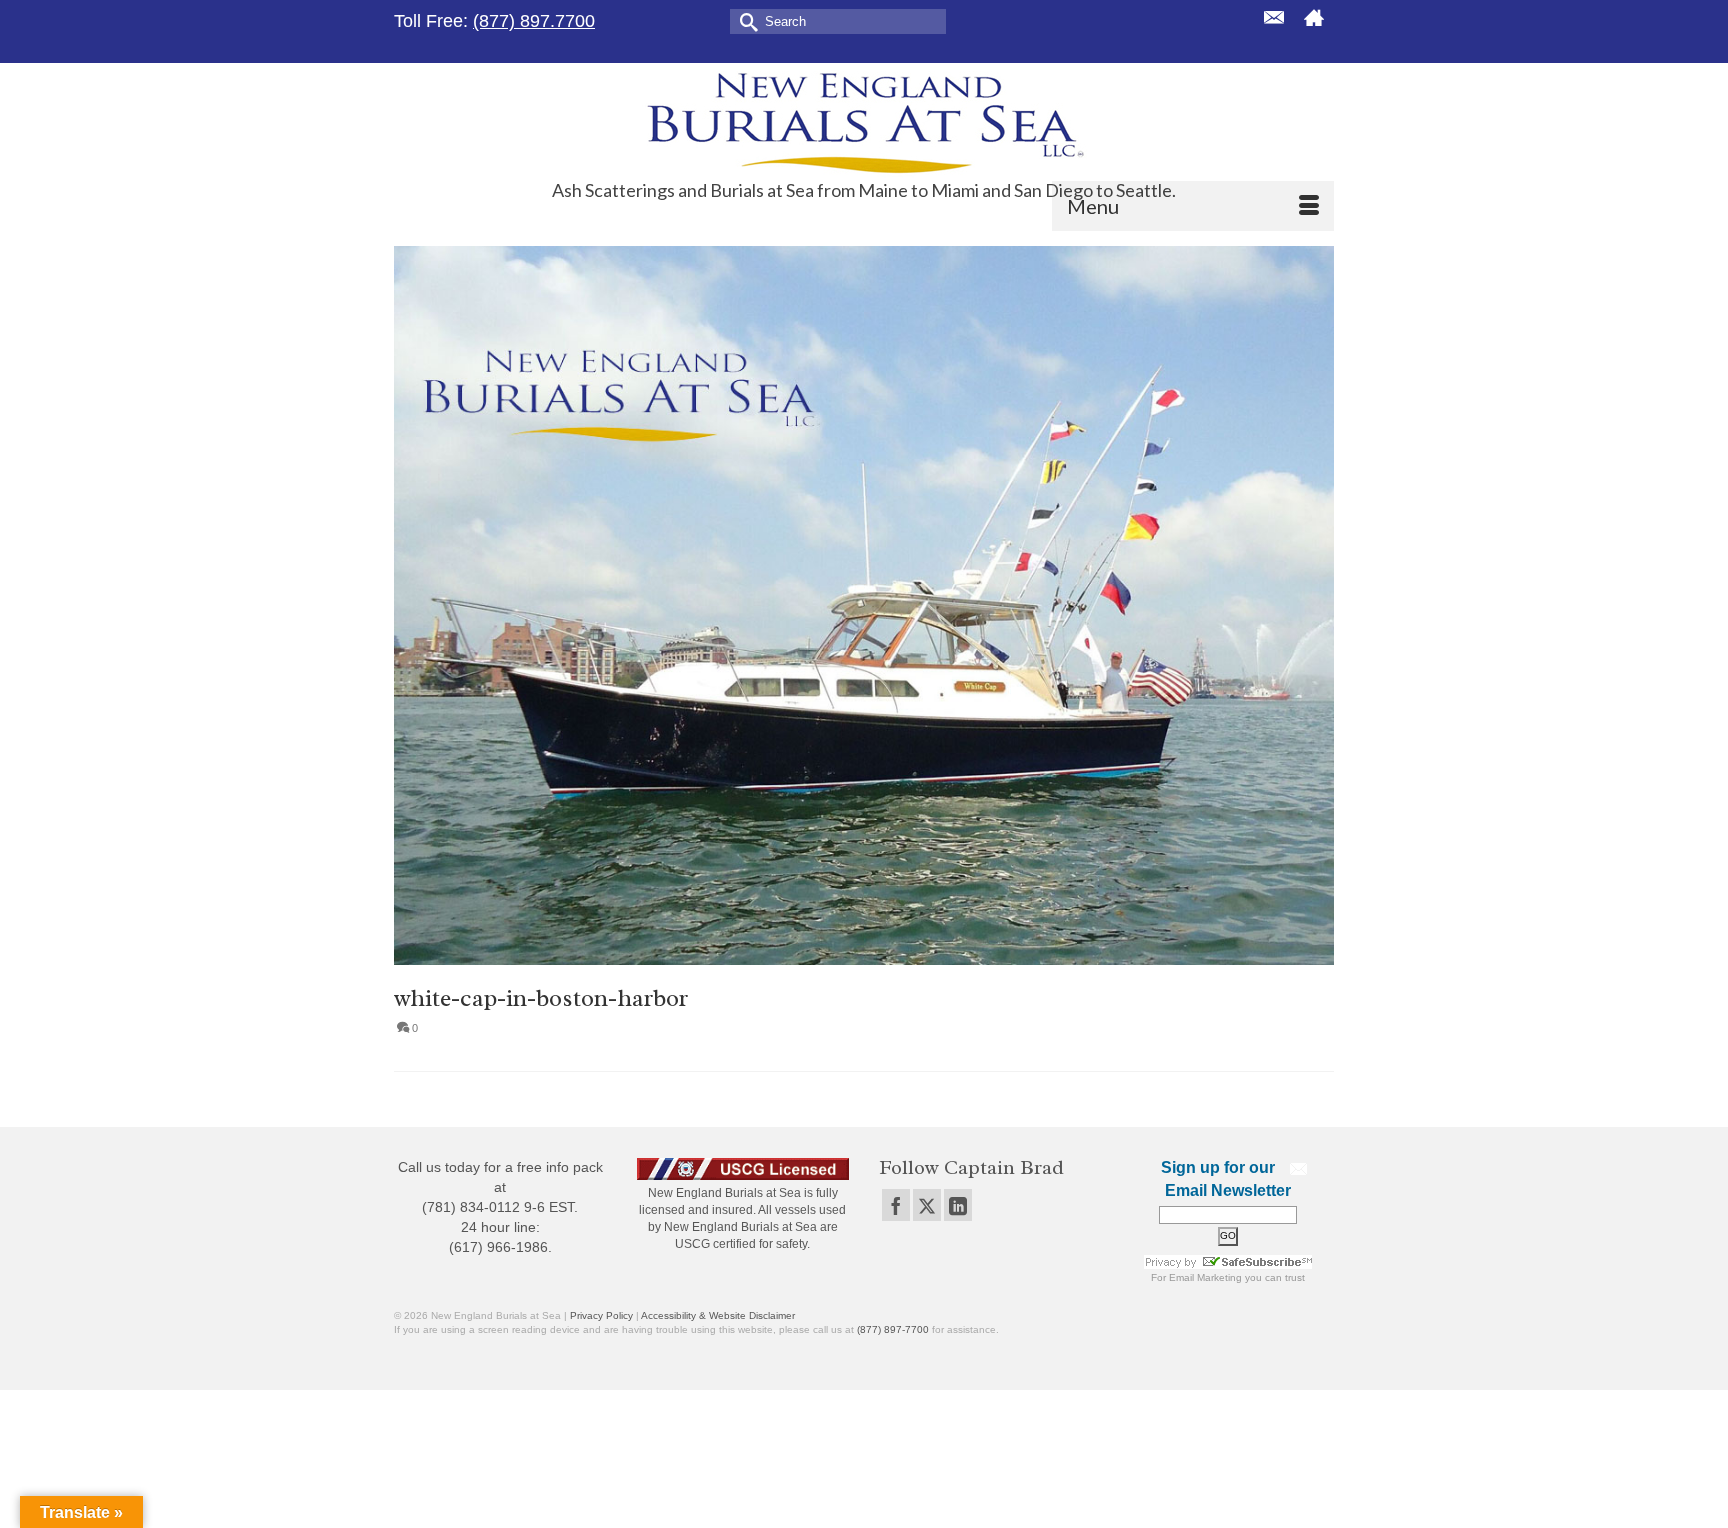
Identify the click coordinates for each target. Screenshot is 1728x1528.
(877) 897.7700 (534, 21)
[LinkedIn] (958, 1204)
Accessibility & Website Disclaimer (718, 1315)
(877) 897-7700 (893, 1329)
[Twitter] (927, 1204)
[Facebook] (896, 1204)
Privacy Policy (601, 1315)
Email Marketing (1205, 1277)
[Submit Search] (745, 20)
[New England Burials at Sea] (864, 121)
